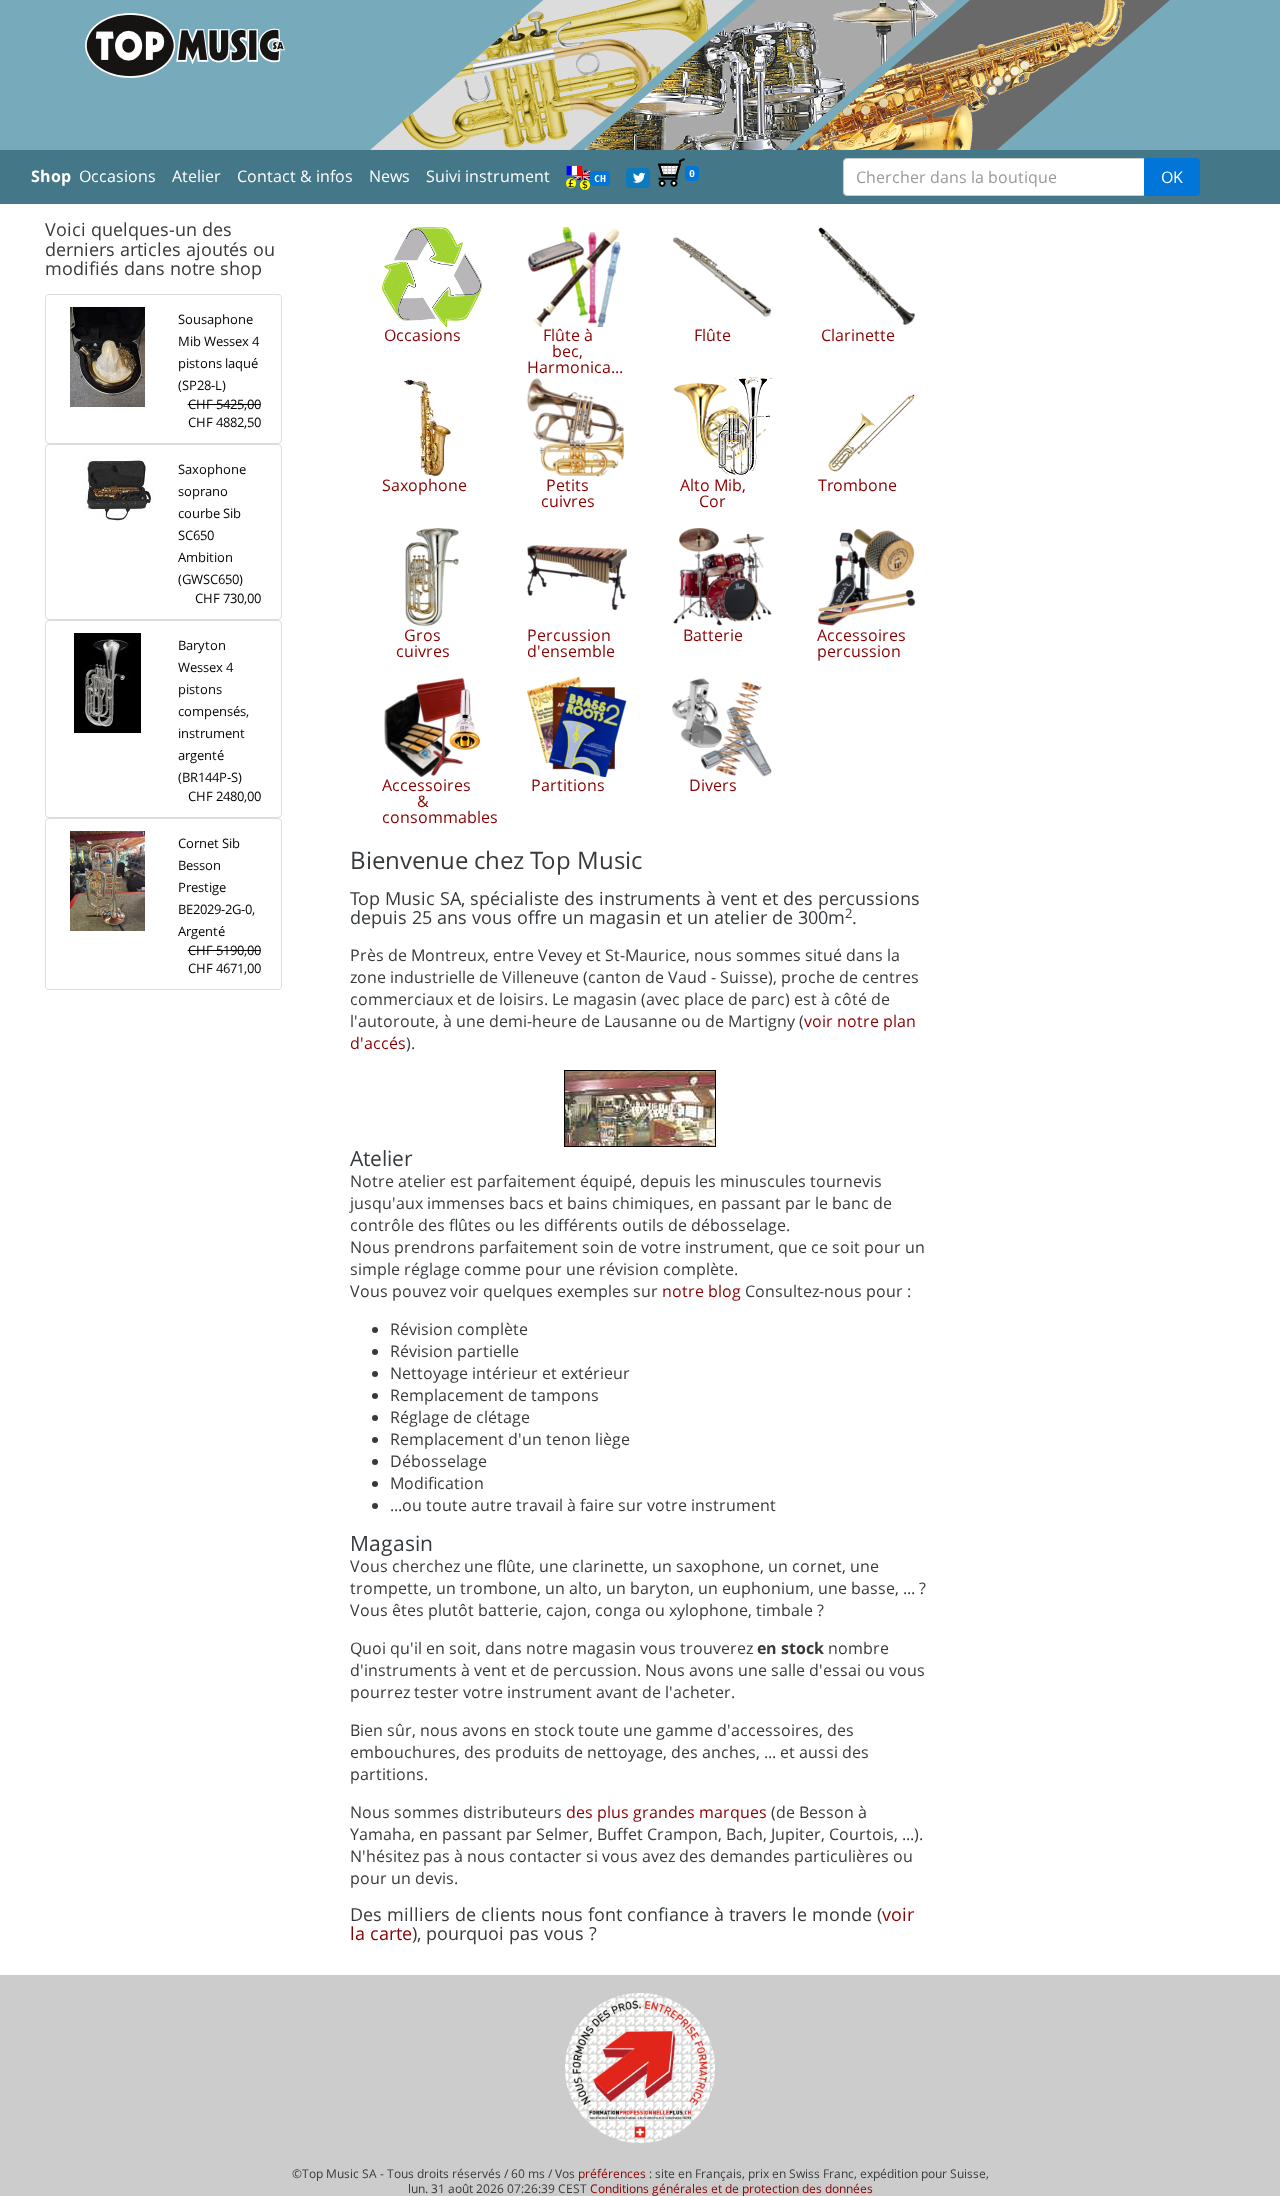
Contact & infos (295, 176)
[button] (422, 295)
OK (1172, 177)
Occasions (117, 176)
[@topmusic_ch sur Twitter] (638, 176)
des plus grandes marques (666, 1812)
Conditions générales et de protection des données (731, 2188)
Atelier (196, 176)
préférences (612, 2173)
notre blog (701, 1291)
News (389, 176)
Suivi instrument (488, 176)
